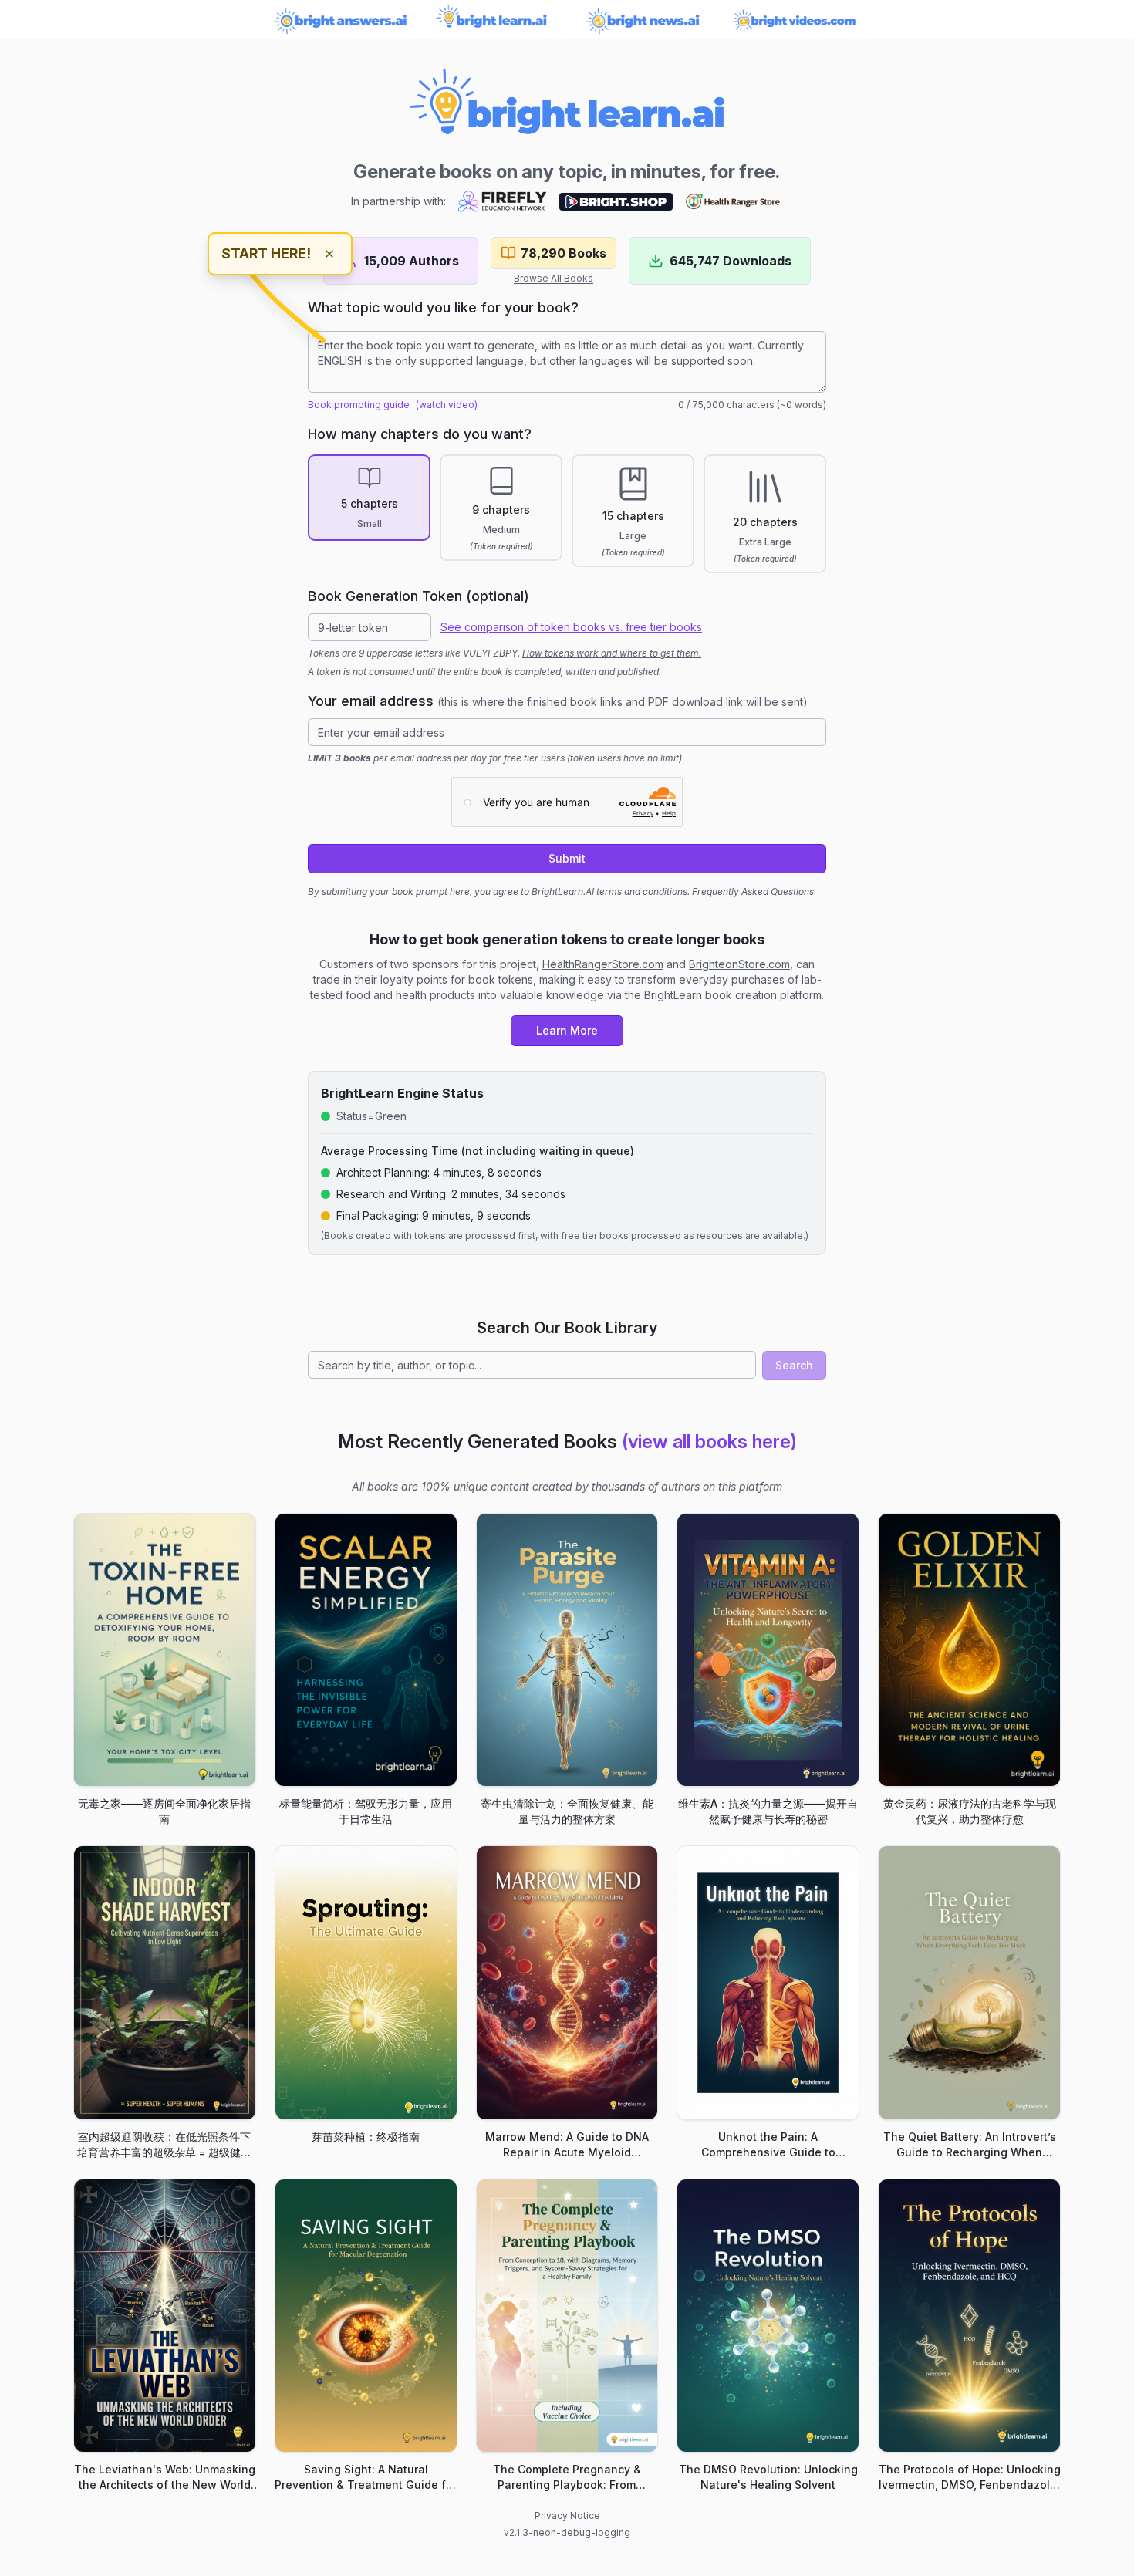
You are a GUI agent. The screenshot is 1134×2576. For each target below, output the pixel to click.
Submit (567, 858)
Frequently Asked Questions (753, 891)
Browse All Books (553, 278)
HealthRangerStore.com (603, 964)
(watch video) (447, 405)
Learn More (567, 1030)
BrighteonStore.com (739, 964)
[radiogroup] (567, 514)
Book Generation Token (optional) (418, 596)
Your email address (558, 701)
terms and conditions (642, 891)
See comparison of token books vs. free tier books (571, 627)
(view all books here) (709, 1442)
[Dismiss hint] (329, 254)
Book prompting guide (359, 405)
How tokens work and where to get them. (612, 653)
